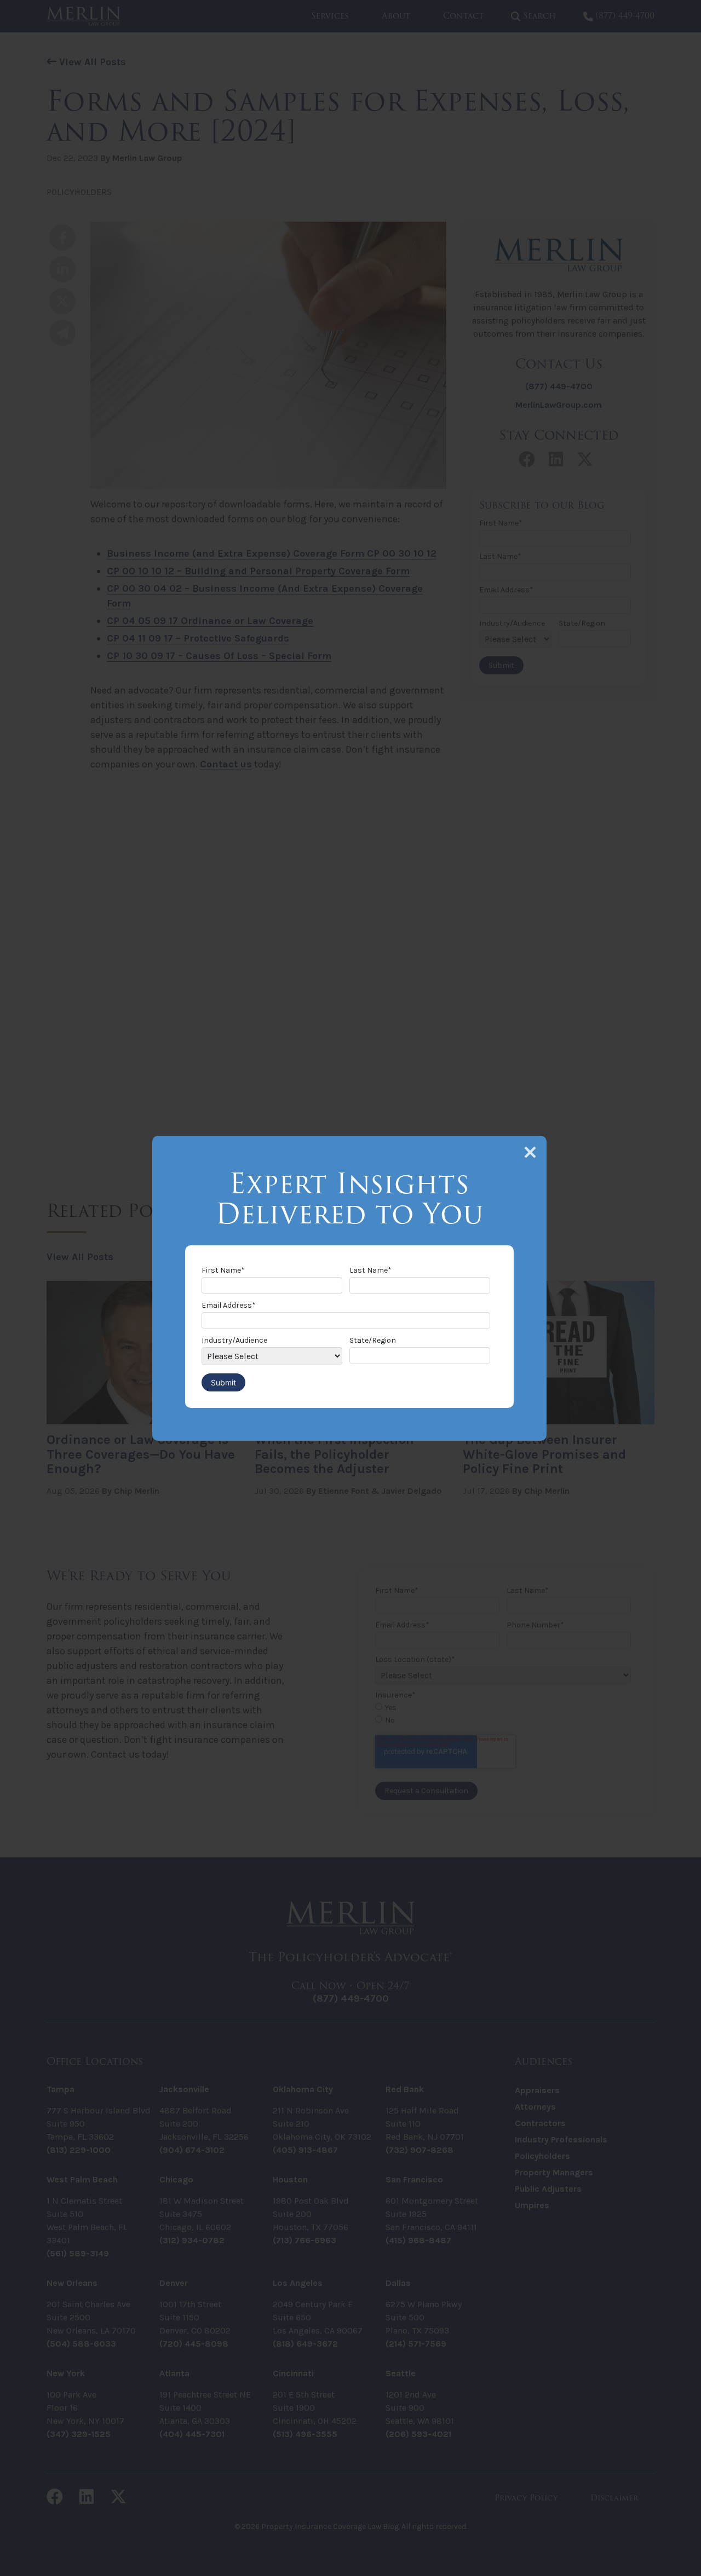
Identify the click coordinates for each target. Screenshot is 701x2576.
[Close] (530, 1152)
